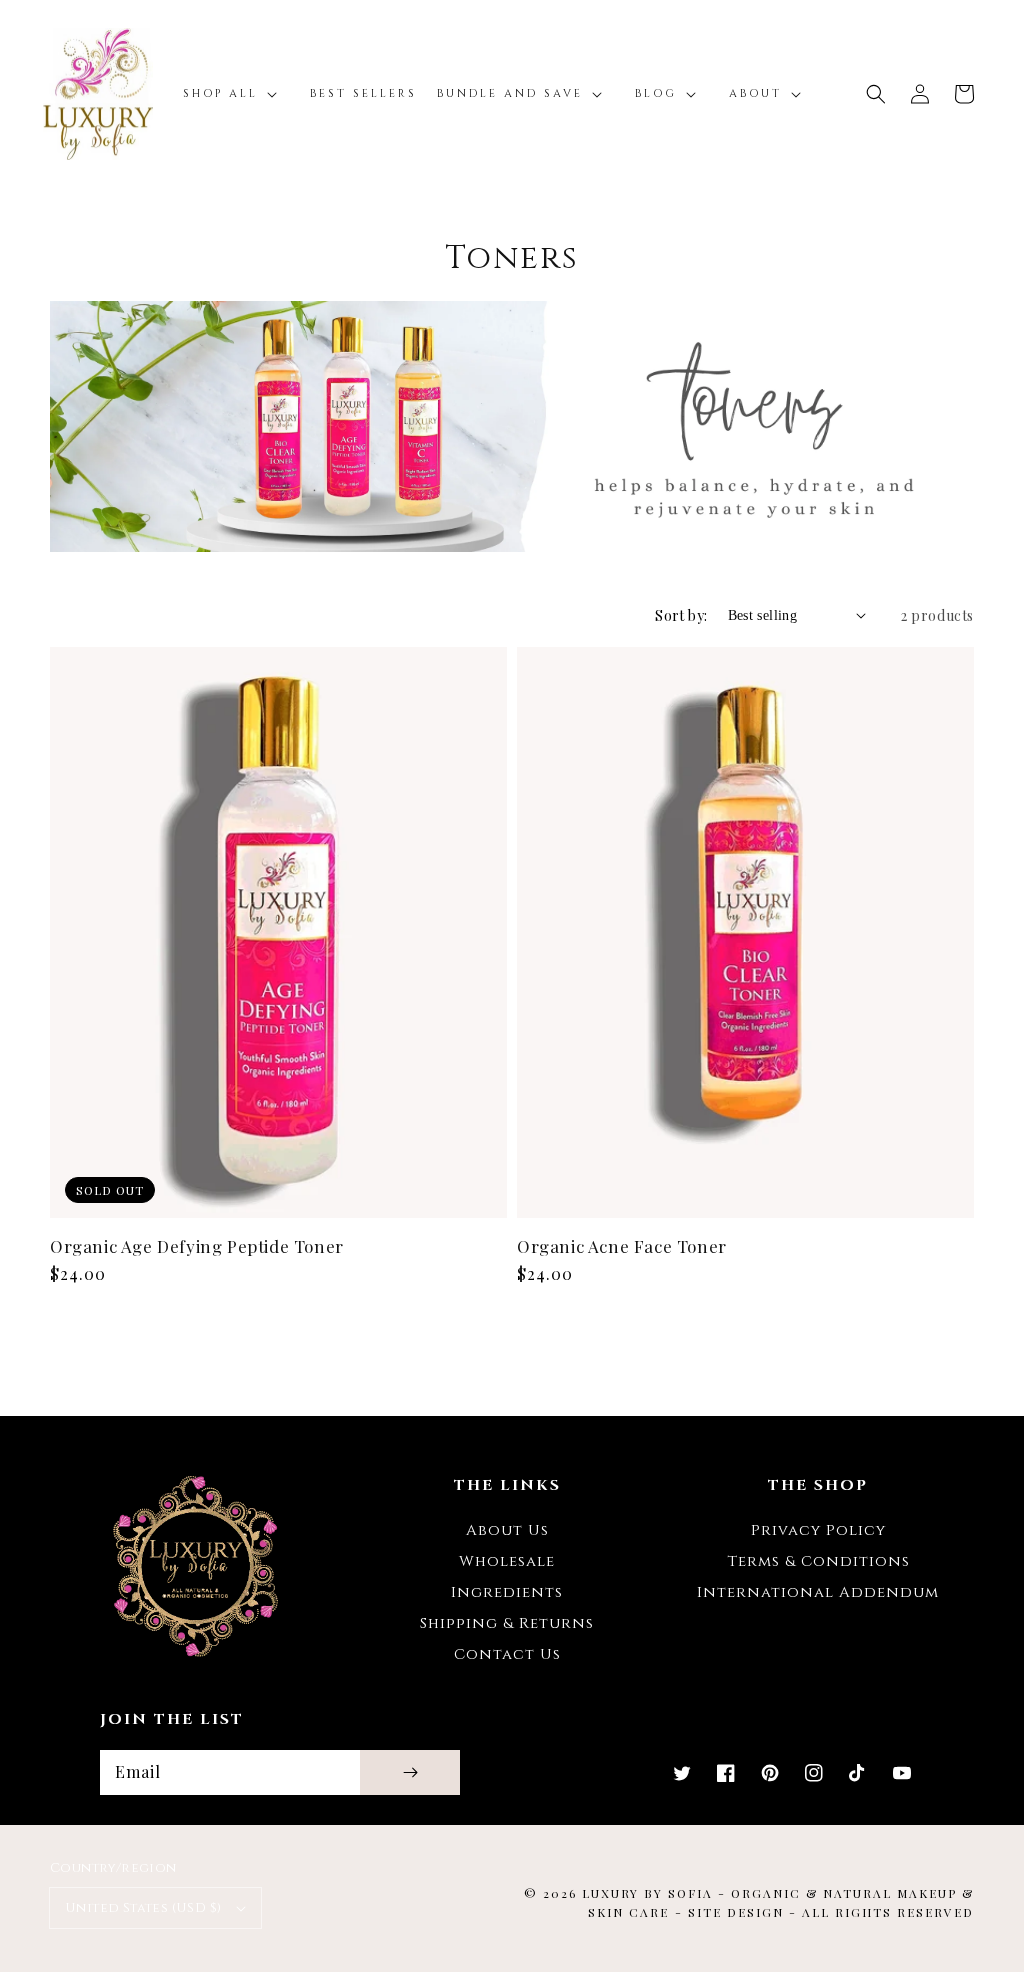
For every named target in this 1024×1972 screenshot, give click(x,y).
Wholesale (507, 1561)
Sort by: (681, 615)
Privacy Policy (818, 1530)
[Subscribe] (410, 1772)
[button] (876, 94)
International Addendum (818, 1592)
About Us (507, 1530)
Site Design (736, 1912)
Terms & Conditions (818, 1561)
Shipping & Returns (507, 1623)
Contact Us (507, 1654)
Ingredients (507, 1592)
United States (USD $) (143, 1908)
